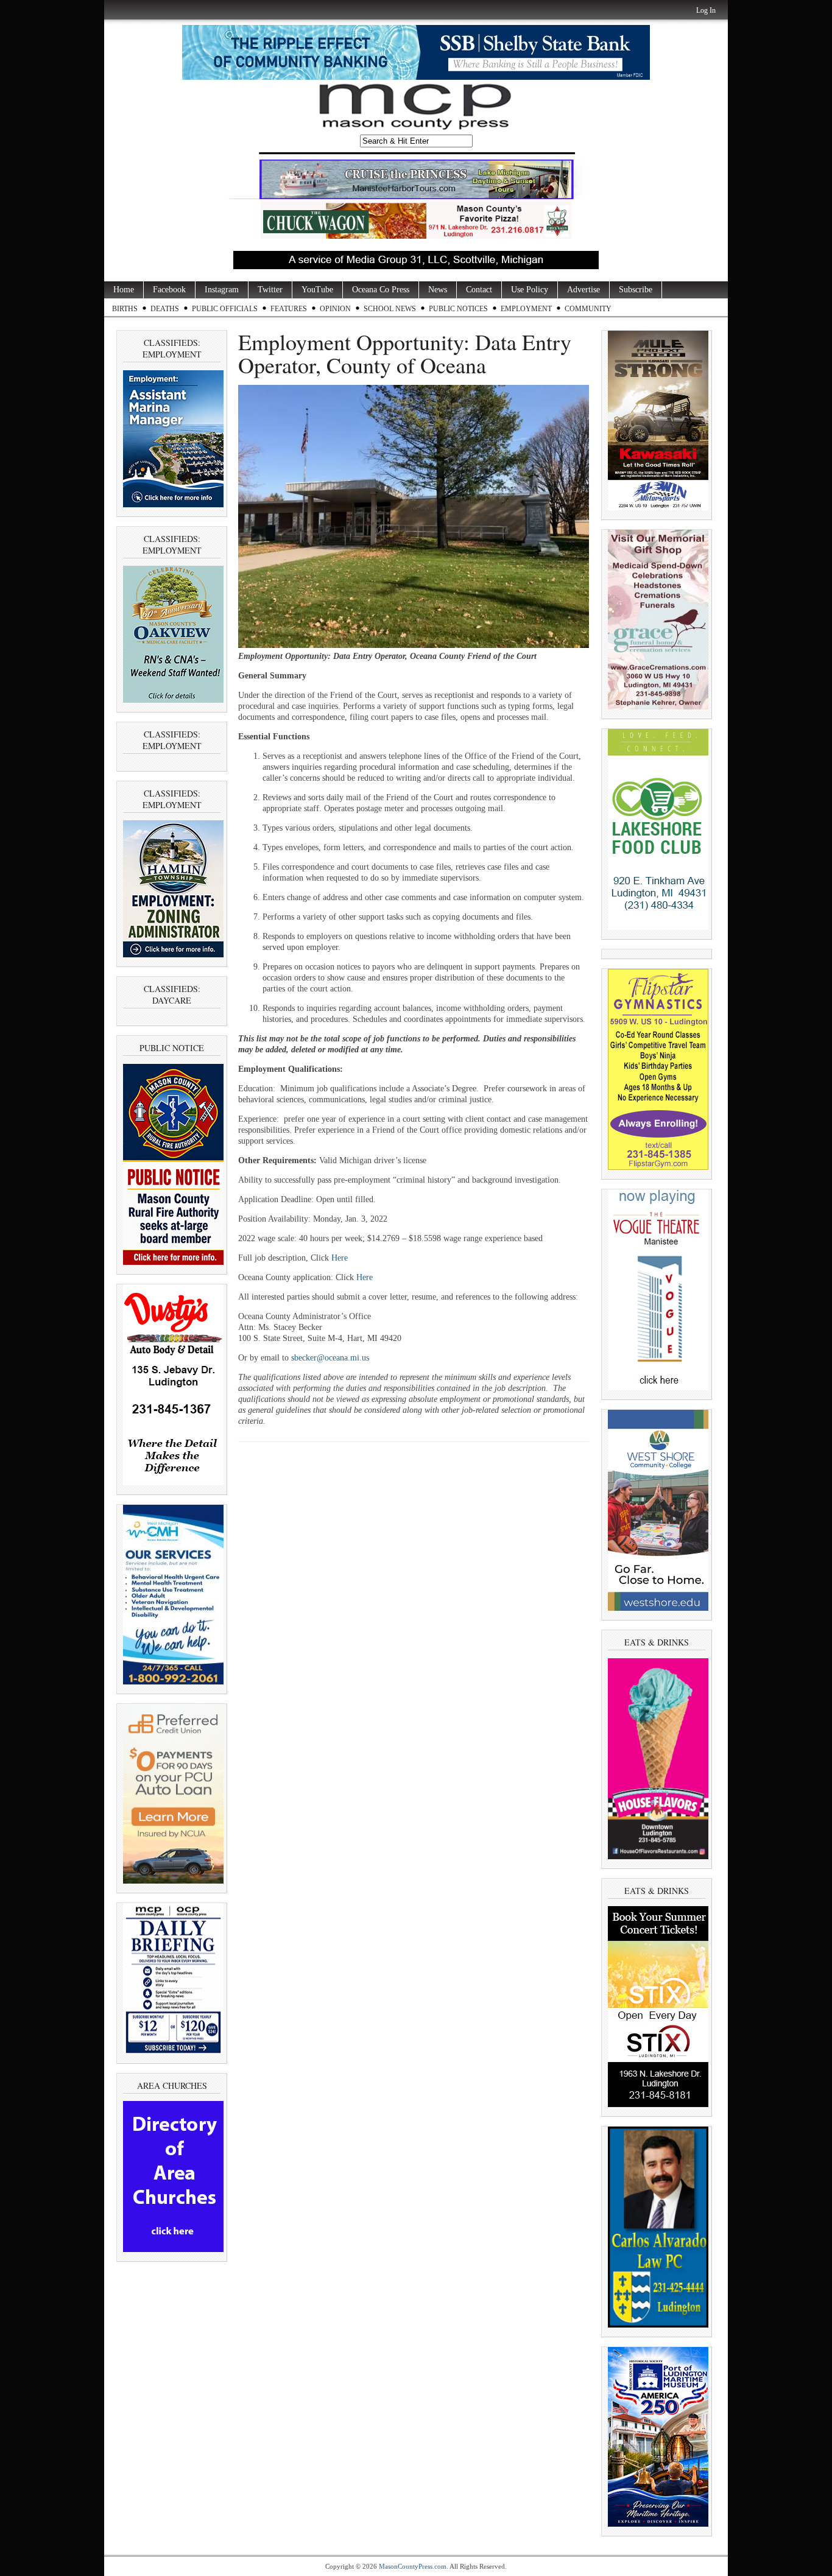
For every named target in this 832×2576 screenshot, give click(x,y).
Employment (526, 309)
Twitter (270, 290)
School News (390, 309)
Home (124, 290)
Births (125, 309)
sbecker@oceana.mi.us (330, 1358)
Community (588, 309)
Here (340, 1258)
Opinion (335, 309)
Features (289, 309)
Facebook (169, 290)
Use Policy (530, 290)
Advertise (583, 290)
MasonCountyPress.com (413, 2566)
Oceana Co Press (381, 290)
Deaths (165, 309)
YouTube (317, 290)
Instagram (222, 290)
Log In (706, 10)
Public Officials (225, 309)
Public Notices (458, 309)
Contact (479, 290)
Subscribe (636, 290)
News (438, 290)
